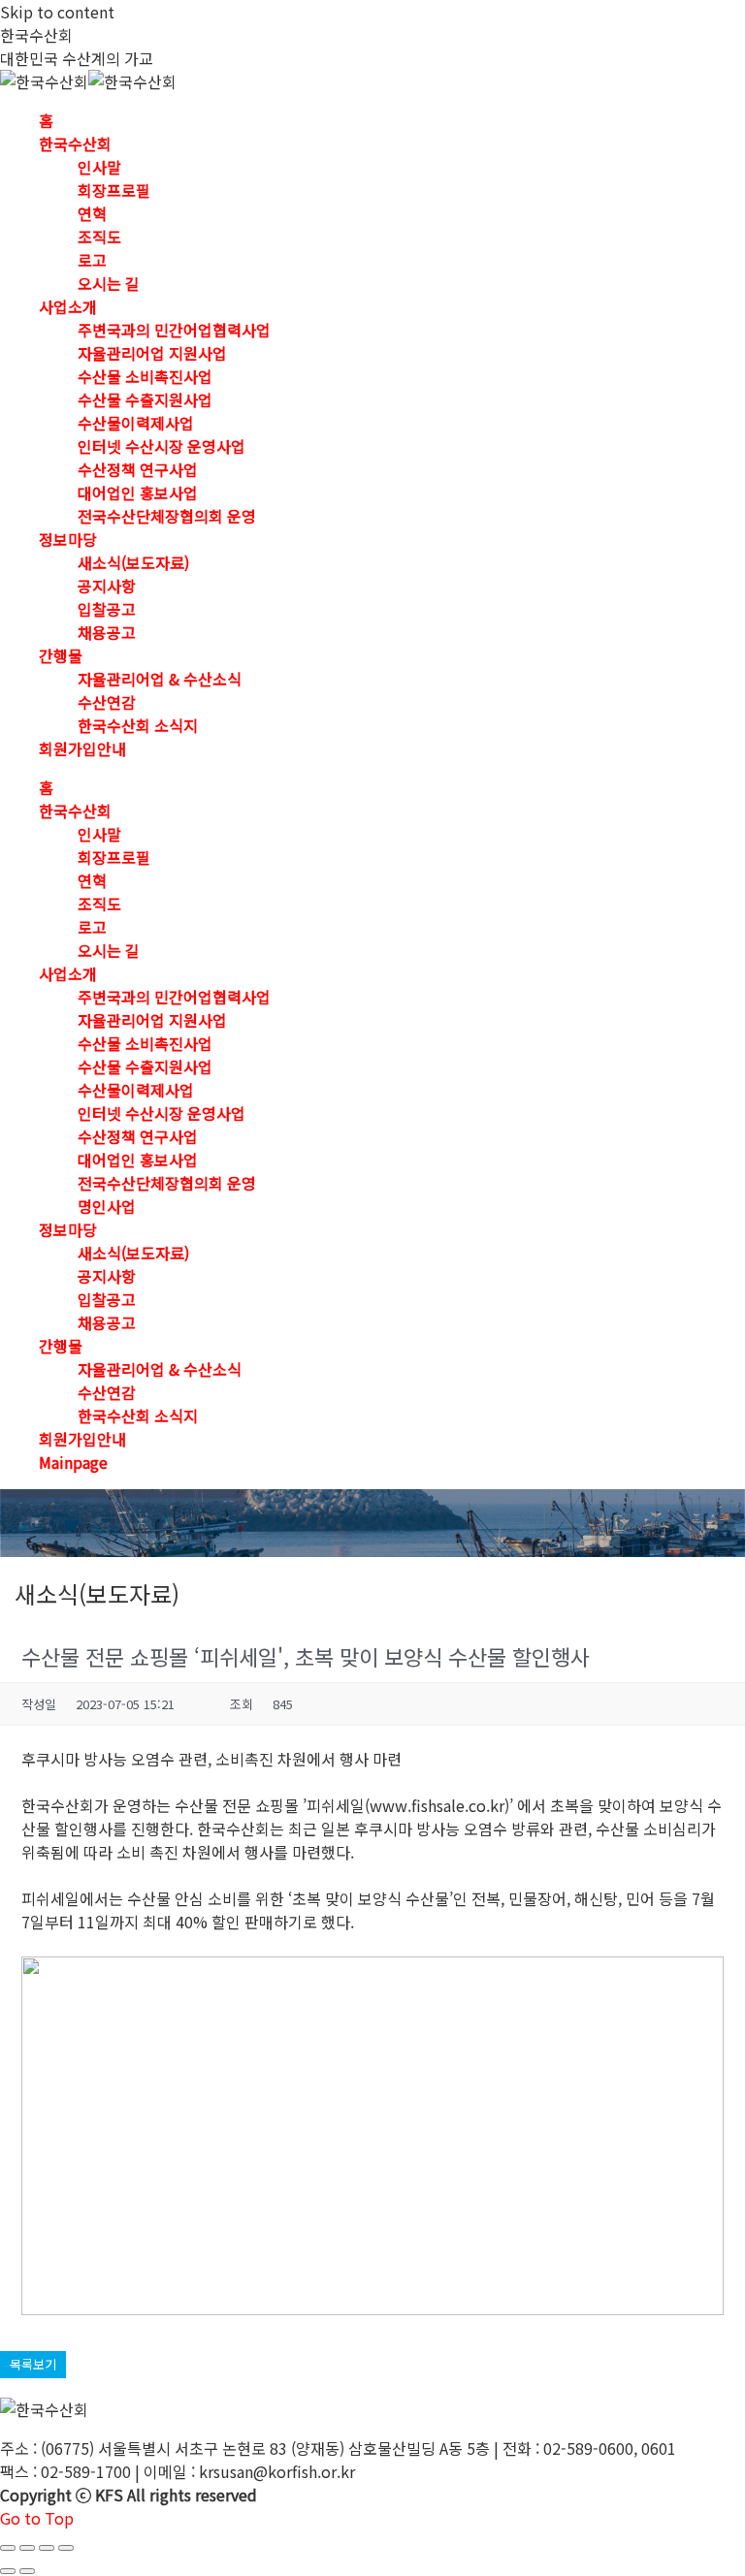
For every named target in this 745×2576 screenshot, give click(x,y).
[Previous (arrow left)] (8, 2571)
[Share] (27, 2548)
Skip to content (57, 12)
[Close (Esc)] (8, 2548)
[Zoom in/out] (66, 2548)
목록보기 (33, 2364)
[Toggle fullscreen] (47, 2548)
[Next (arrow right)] (27, 2571)
